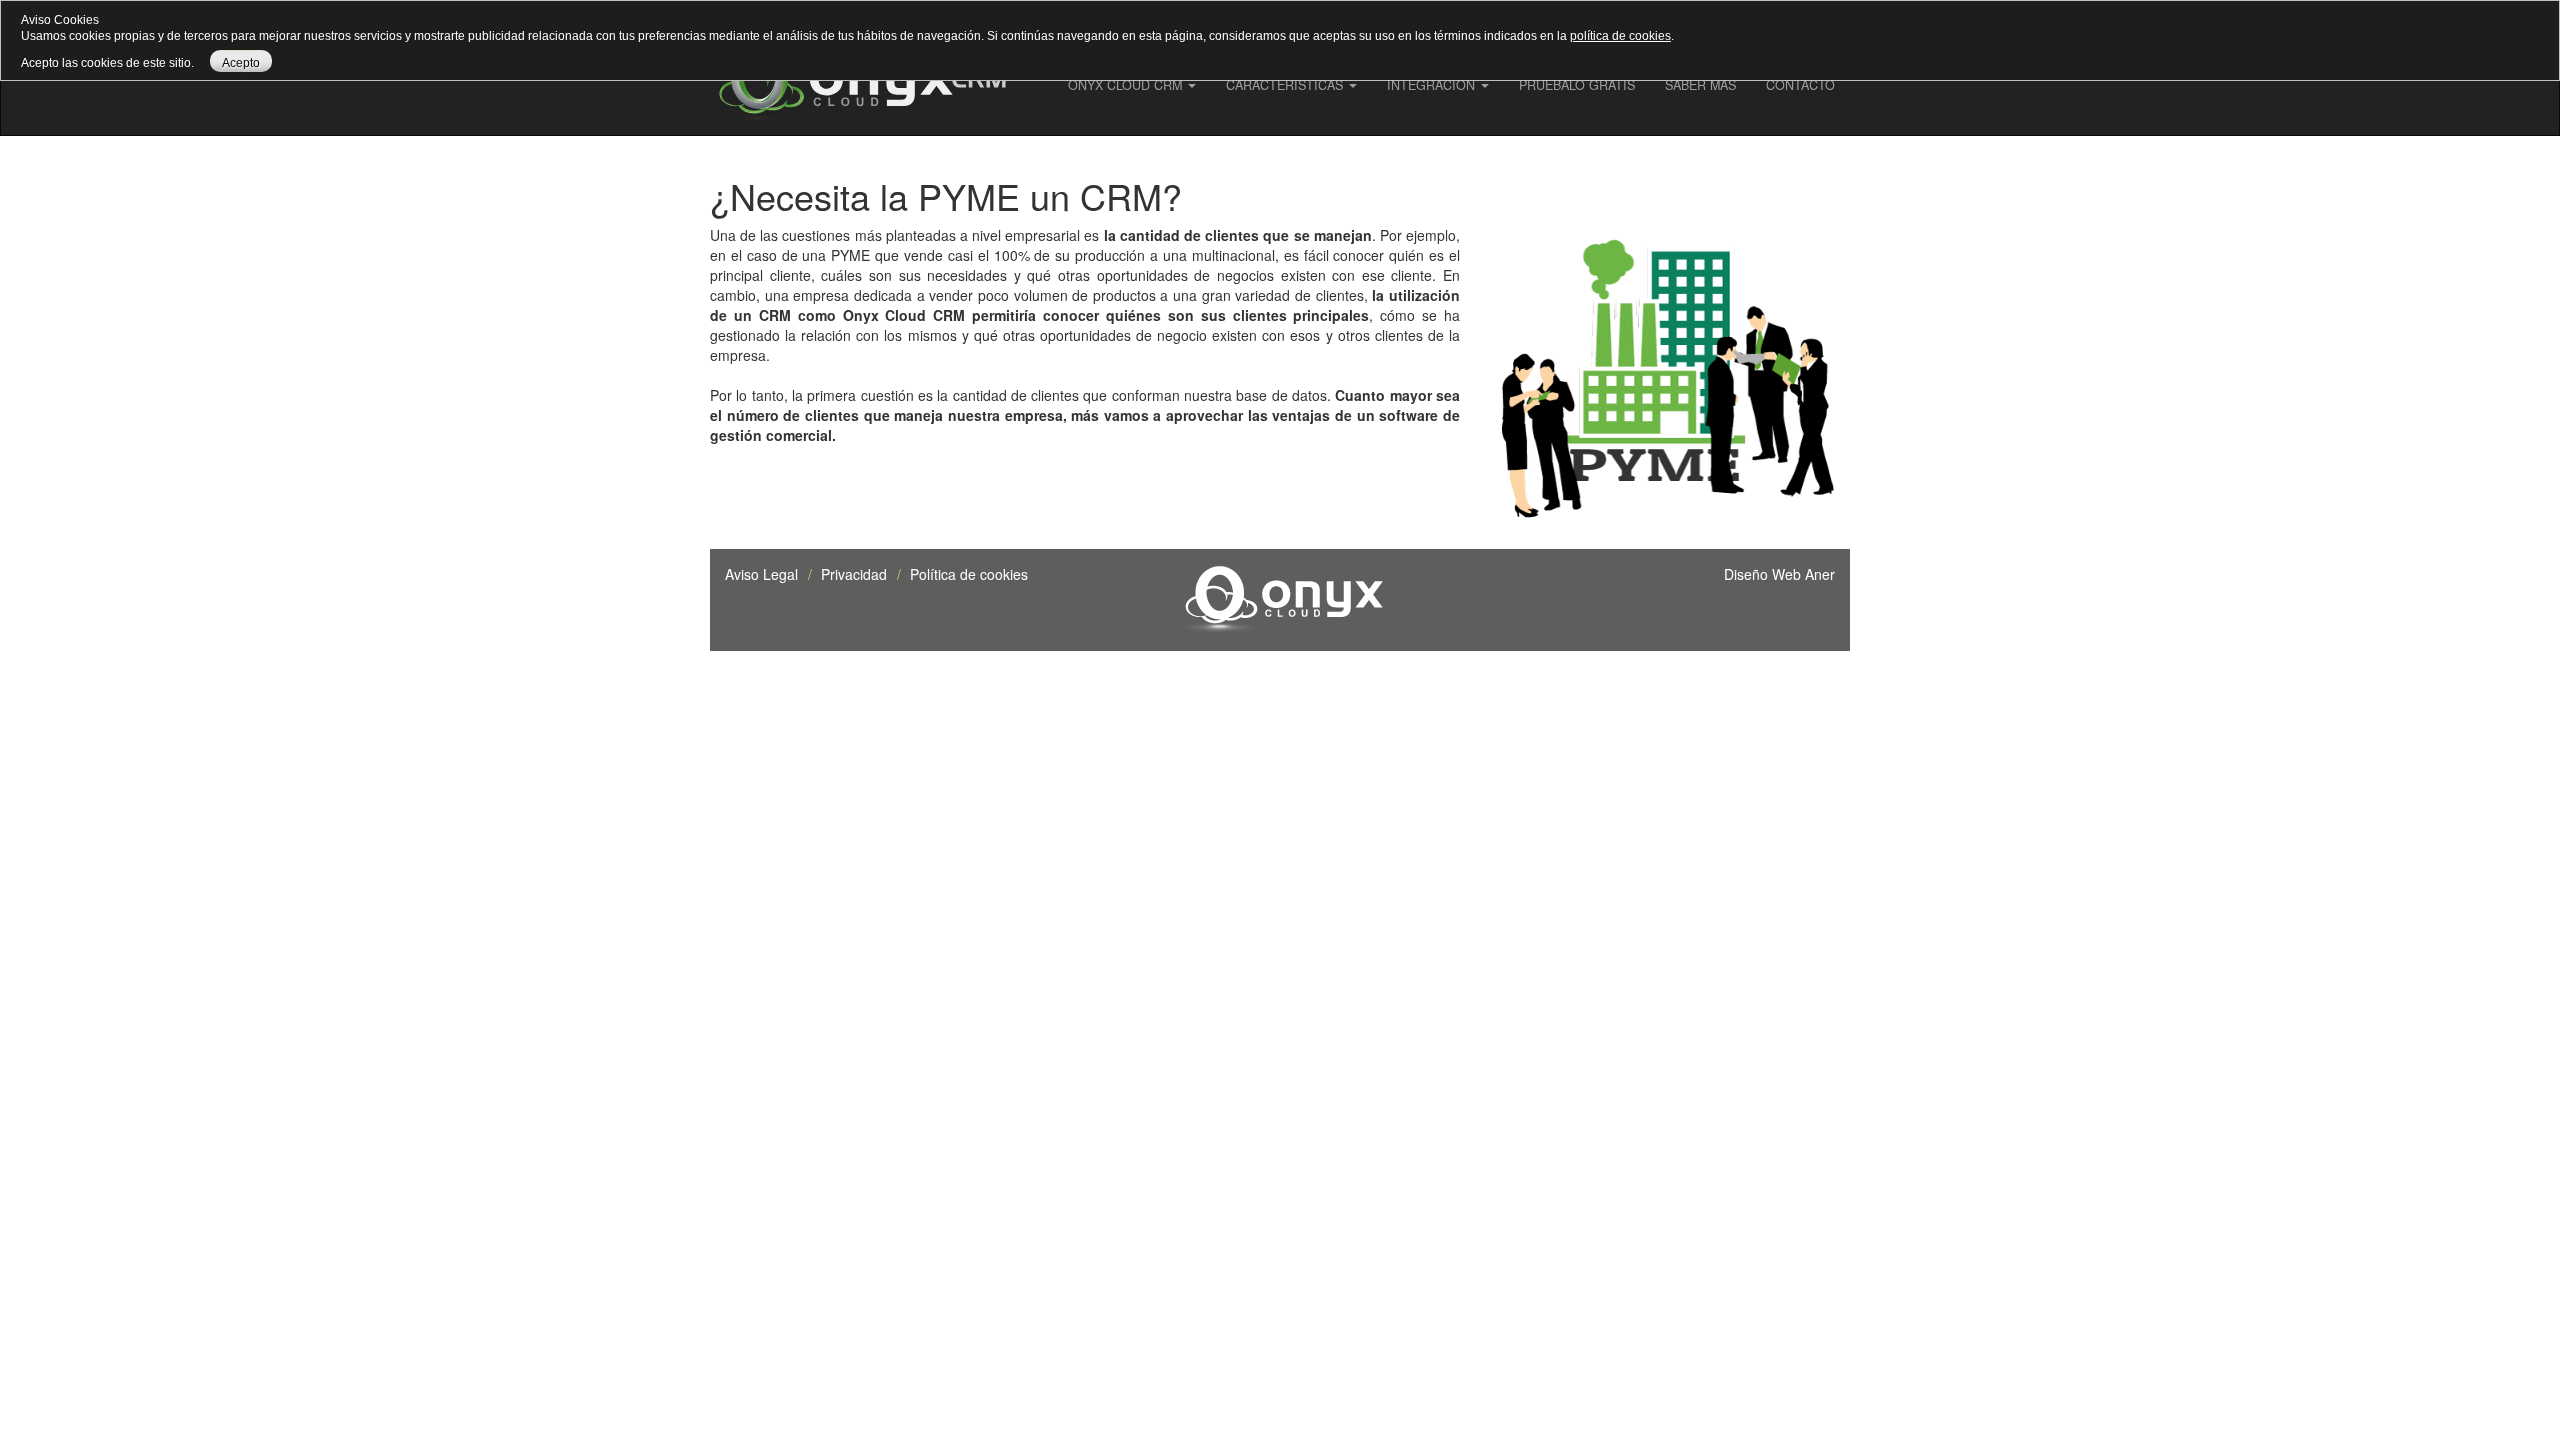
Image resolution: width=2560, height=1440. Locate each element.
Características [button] (1286, 85)
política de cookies (1620, 36)
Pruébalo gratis (1577, 85)
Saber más (1700, 85)
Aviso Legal (761, 574)
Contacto (1800, 85)
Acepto (241, 63)
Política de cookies (969, 574)
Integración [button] (1433, 85)
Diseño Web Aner (1779, 574)
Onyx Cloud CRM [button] (1127, 85)
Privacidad (854, 574)
